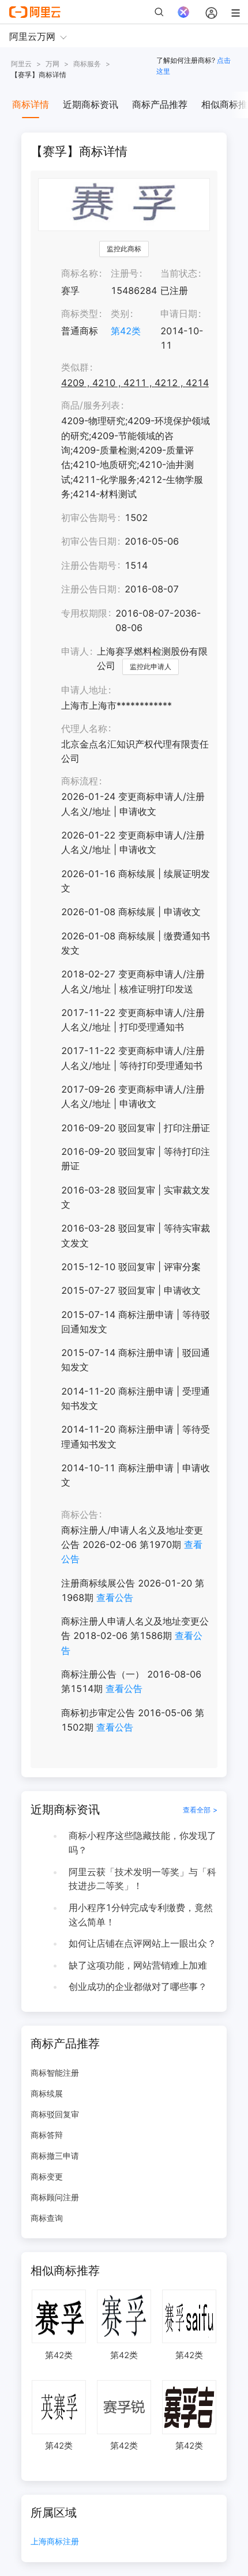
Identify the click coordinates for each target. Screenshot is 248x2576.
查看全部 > (200, 1810)
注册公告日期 (89, 589)
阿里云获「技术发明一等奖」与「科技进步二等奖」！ (142, 1879)
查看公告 (115, 1597)
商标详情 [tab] (31, 104)
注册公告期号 (89, 565)
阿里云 (21, 64)
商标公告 (80, 1514)
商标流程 (80, 781)
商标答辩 (47, 2135)
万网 (52, 64)
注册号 (125, 273)
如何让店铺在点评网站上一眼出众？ (142, 1943)
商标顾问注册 (55, 2197)
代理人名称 (84, 728)
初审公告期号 (89, 518)
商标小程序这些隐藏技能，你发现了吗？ (142, 1843)
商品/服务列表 (91, 405)
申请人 (75, 651)
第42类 (126, 331)
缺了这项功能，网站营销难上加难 (138, 1965)
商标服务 (87, 64)
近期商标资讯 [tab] (91, 104)
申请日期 (179, 313)
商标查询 (47, 2218)
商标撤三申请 (55, 2156)
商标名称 (80, 273)
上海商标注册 (55, 2542)
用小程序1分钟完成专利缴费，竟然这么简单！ (141, 1915)
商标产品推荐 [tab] (160, 104)
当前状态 (179, 273)
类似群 (75, 367)
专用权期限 (84, 613)
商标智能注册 (55, 2073)
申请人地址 (84, 690)
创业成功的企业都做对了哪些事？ (138, 1986)
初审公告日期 (89, 541)
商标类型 (80, 313)
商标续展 (47, 2093)
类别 (120, 313)
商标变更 (47, 2176)
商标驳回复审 (55, 2114)
